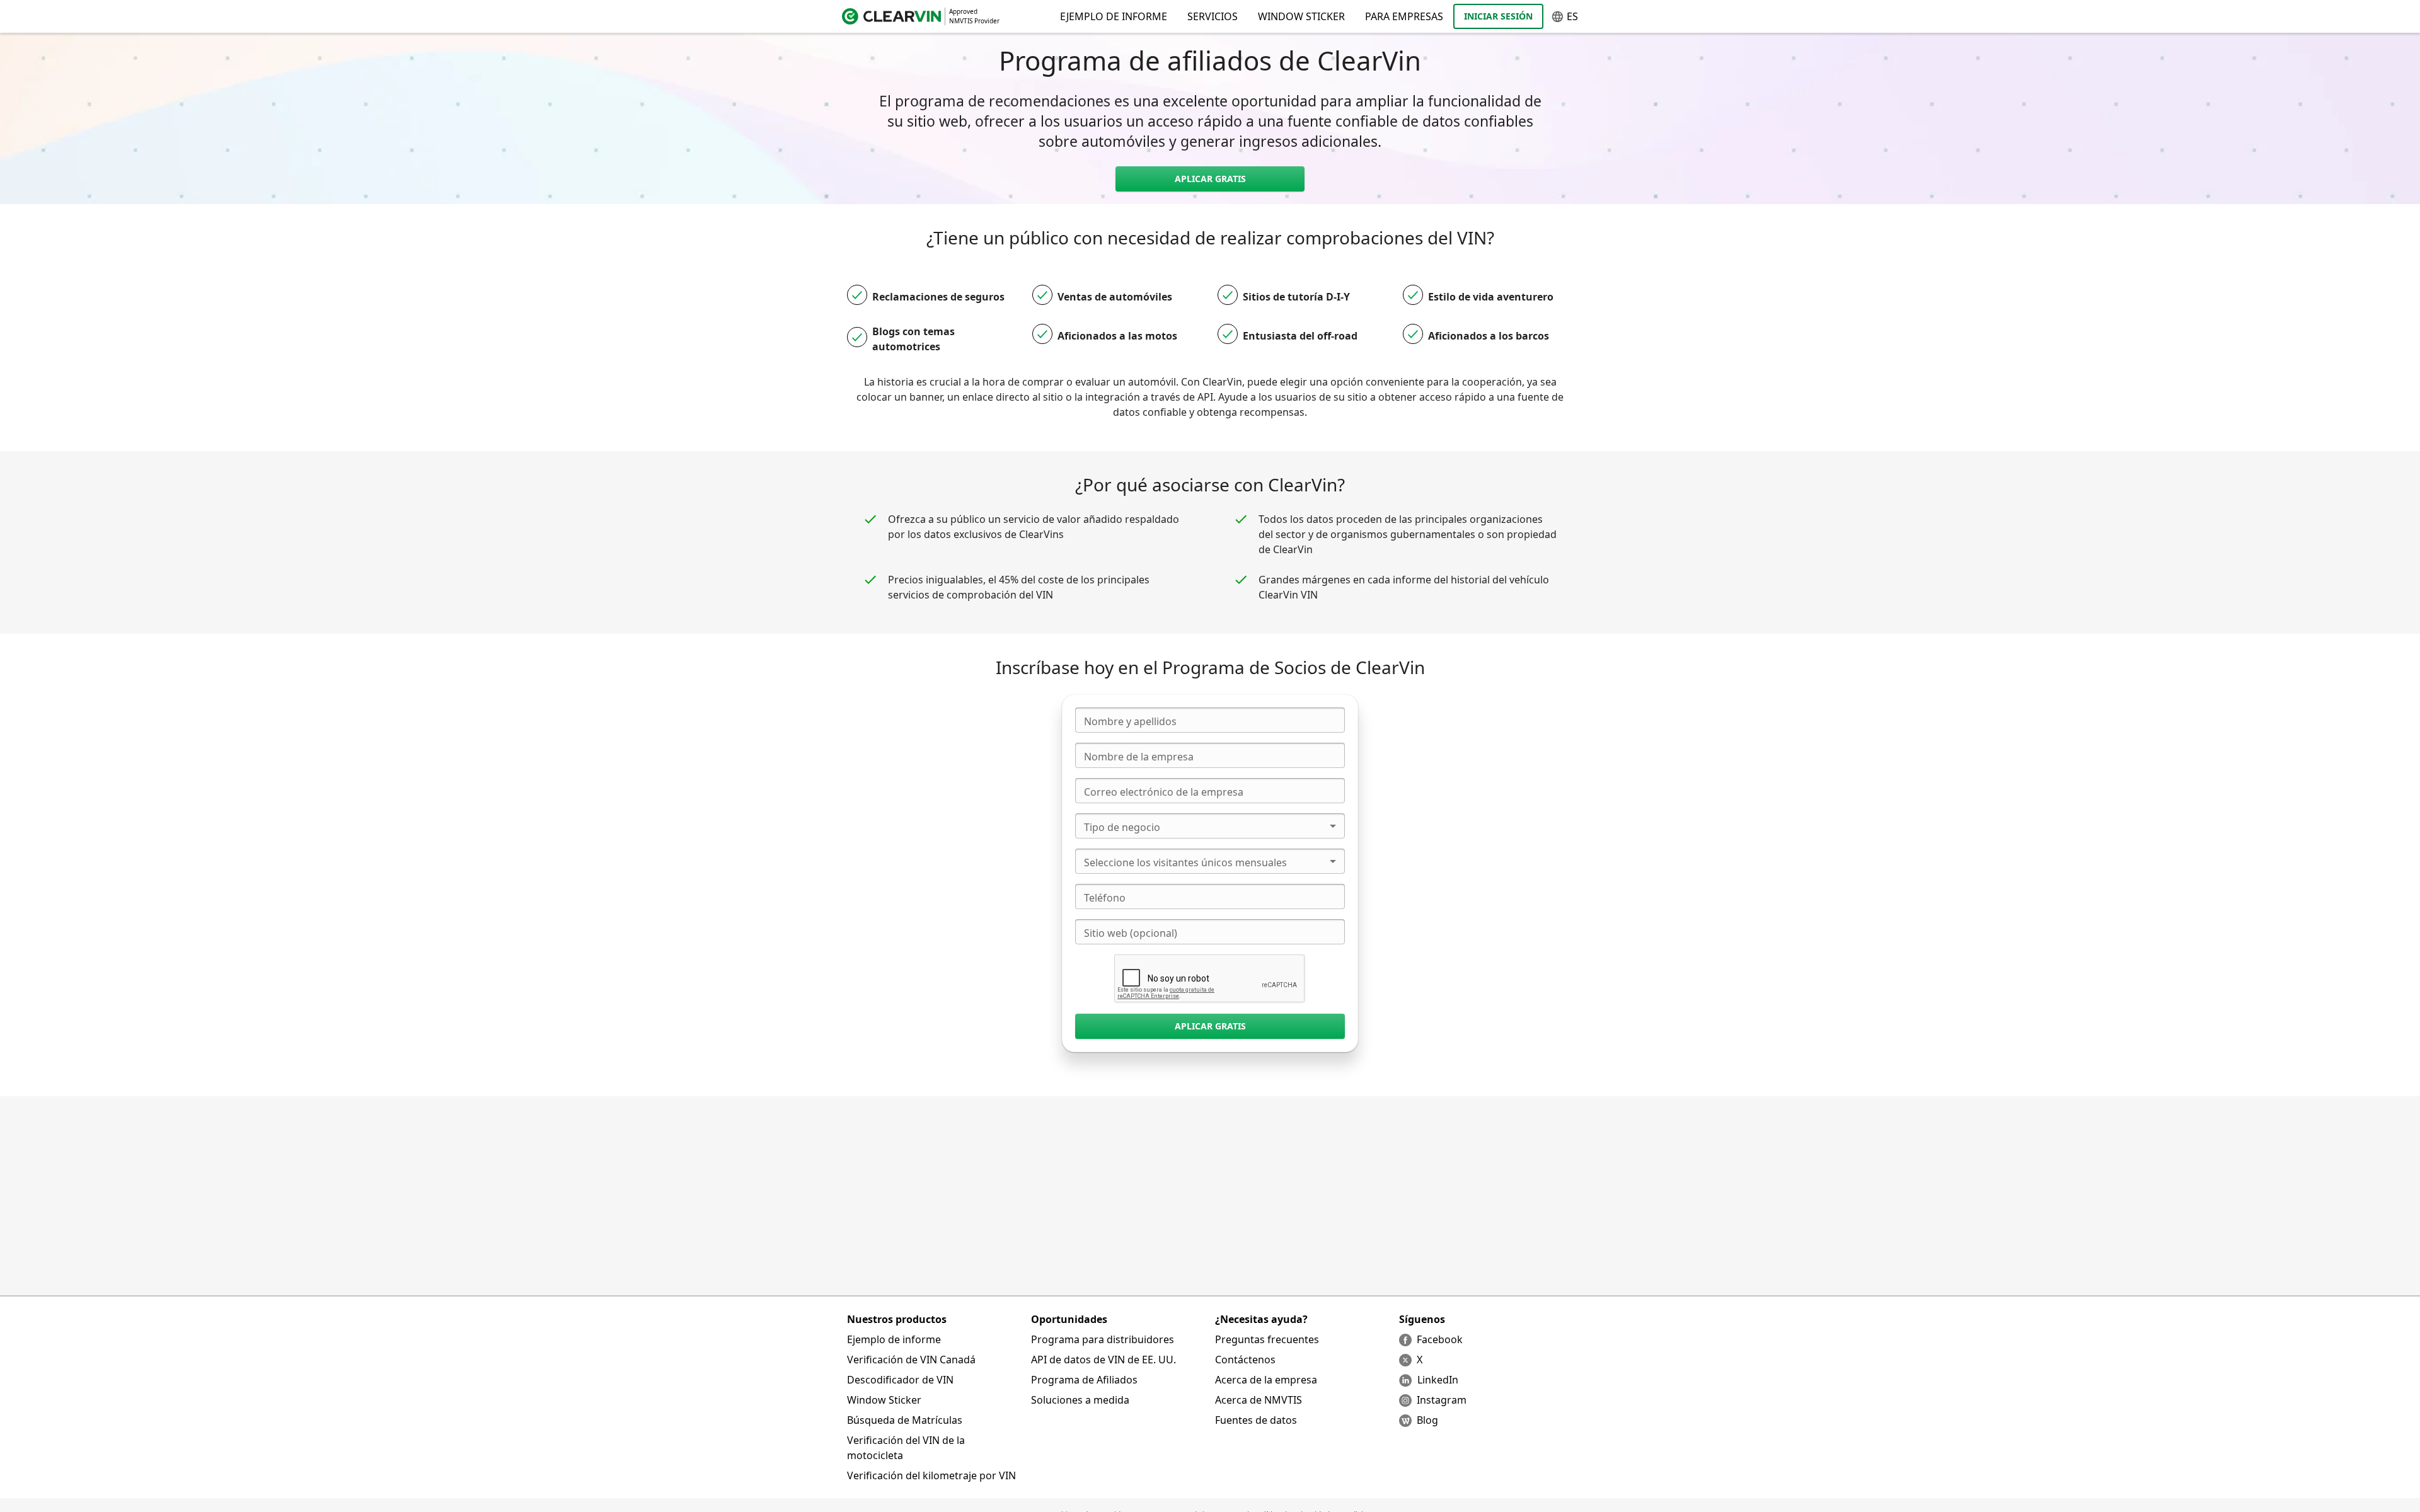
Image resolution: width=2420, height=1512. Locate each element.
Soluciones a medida (1080, 1400)
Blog (1427, 1420)
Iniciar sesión (1498, 16)
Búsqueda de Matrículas (905, 1420)
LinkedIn (1438, 1380)
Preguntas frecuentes (1267, 1339)
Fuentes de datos (1256, 1420)
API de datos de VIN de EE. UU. (1103, 1360)
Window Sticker (1301, 16)
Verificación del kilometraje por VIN (931, 1475)
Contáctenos (1245, 1360)
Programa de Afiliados (1084, 1380)
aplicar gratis (1210, 179)
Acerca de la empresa (1266, 1380)
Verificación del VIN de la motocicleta (906, 1448)
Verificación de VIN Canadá (911, 1360)
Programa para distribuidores (1103, 1339)
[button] (1210, 826)
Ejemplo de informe (894, 1339)
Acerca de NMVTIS (1259, 1400)
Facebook (1440, 1339)
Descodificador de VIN (900, 1380)
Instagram (1442, 1400)
